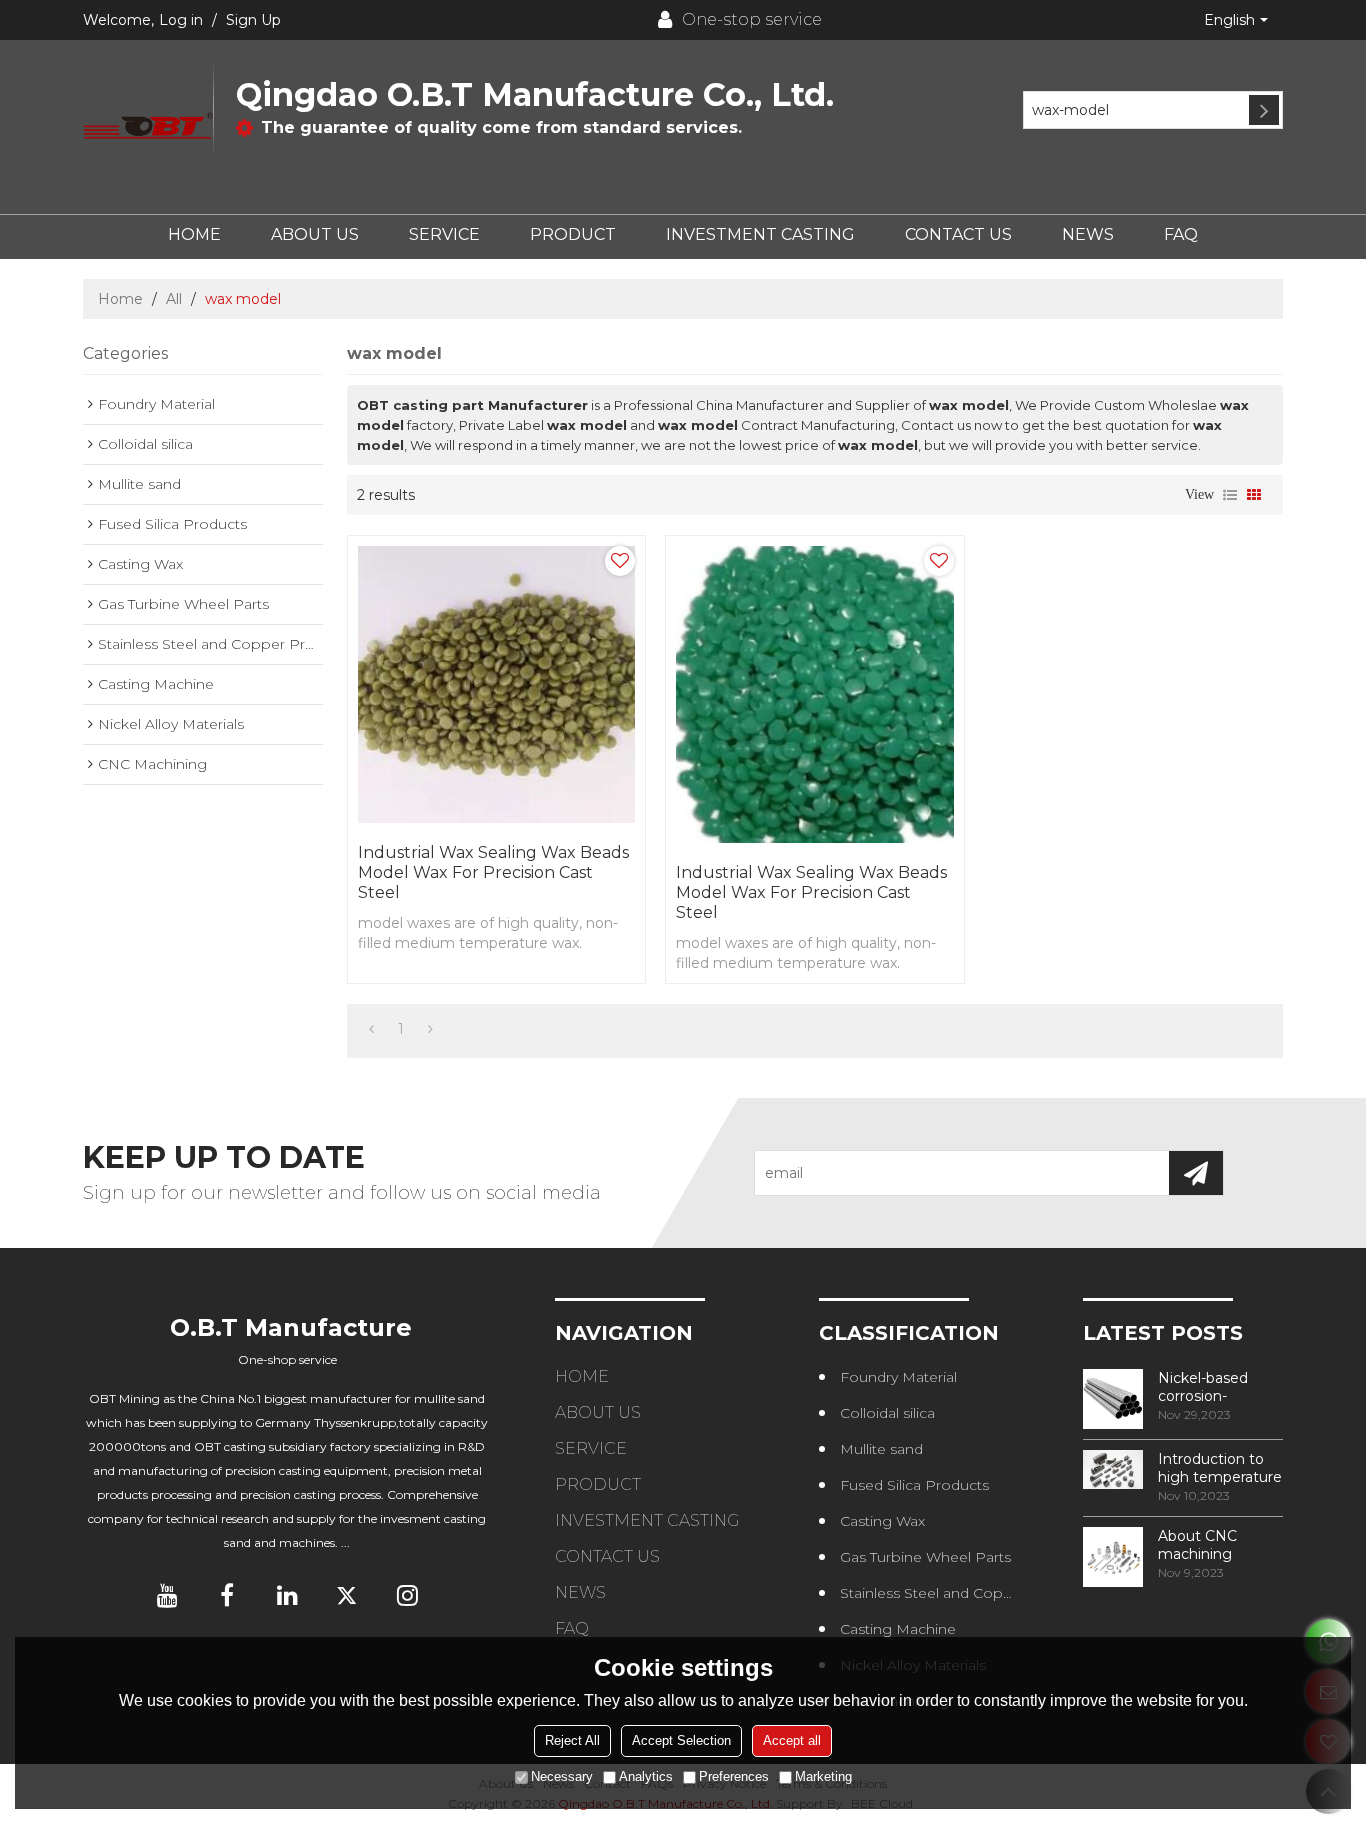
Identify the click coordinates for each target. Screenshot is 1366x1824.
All (174, 299)
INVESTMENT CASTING (760, 234)
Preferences (734, 1776)
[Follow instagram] (407, 1595)
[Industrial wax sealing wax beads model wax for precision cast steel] (496, 684)
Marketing (823, 1776)
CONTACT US (958, 234)
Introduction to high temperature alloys (1220, 1468)
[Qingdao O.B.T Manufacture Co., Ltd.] (148, 127)
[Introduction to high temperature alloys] (1113, 1470)
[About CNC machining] (1113, 1557)
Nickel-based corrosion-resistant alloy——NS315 (1219, 1387)
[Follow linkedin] (287, 1595)
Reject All (572, 1740)
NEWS (1088, 234)
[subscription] (1196, 1173)
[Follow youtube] (167, 1595)
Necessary (562, 1776)
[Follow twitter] (347, 1595)
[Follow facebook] (227, 1595)
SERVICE (444, 234)
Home (120, 299)
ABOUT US (315, 234)
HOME (194, 234)
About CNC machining (1197, 1545)
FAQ (1181, 234)
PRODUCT (573, 234)
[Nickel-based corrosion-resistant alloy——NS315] (1113, 1399)
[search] (1264, 110)
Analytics (646, 1776)
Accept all (792, 1740)
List (1230, 495)
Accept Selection (681, 1740)
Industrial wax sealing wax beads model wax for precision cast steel (493, 872)
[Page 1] (371, 1029)
